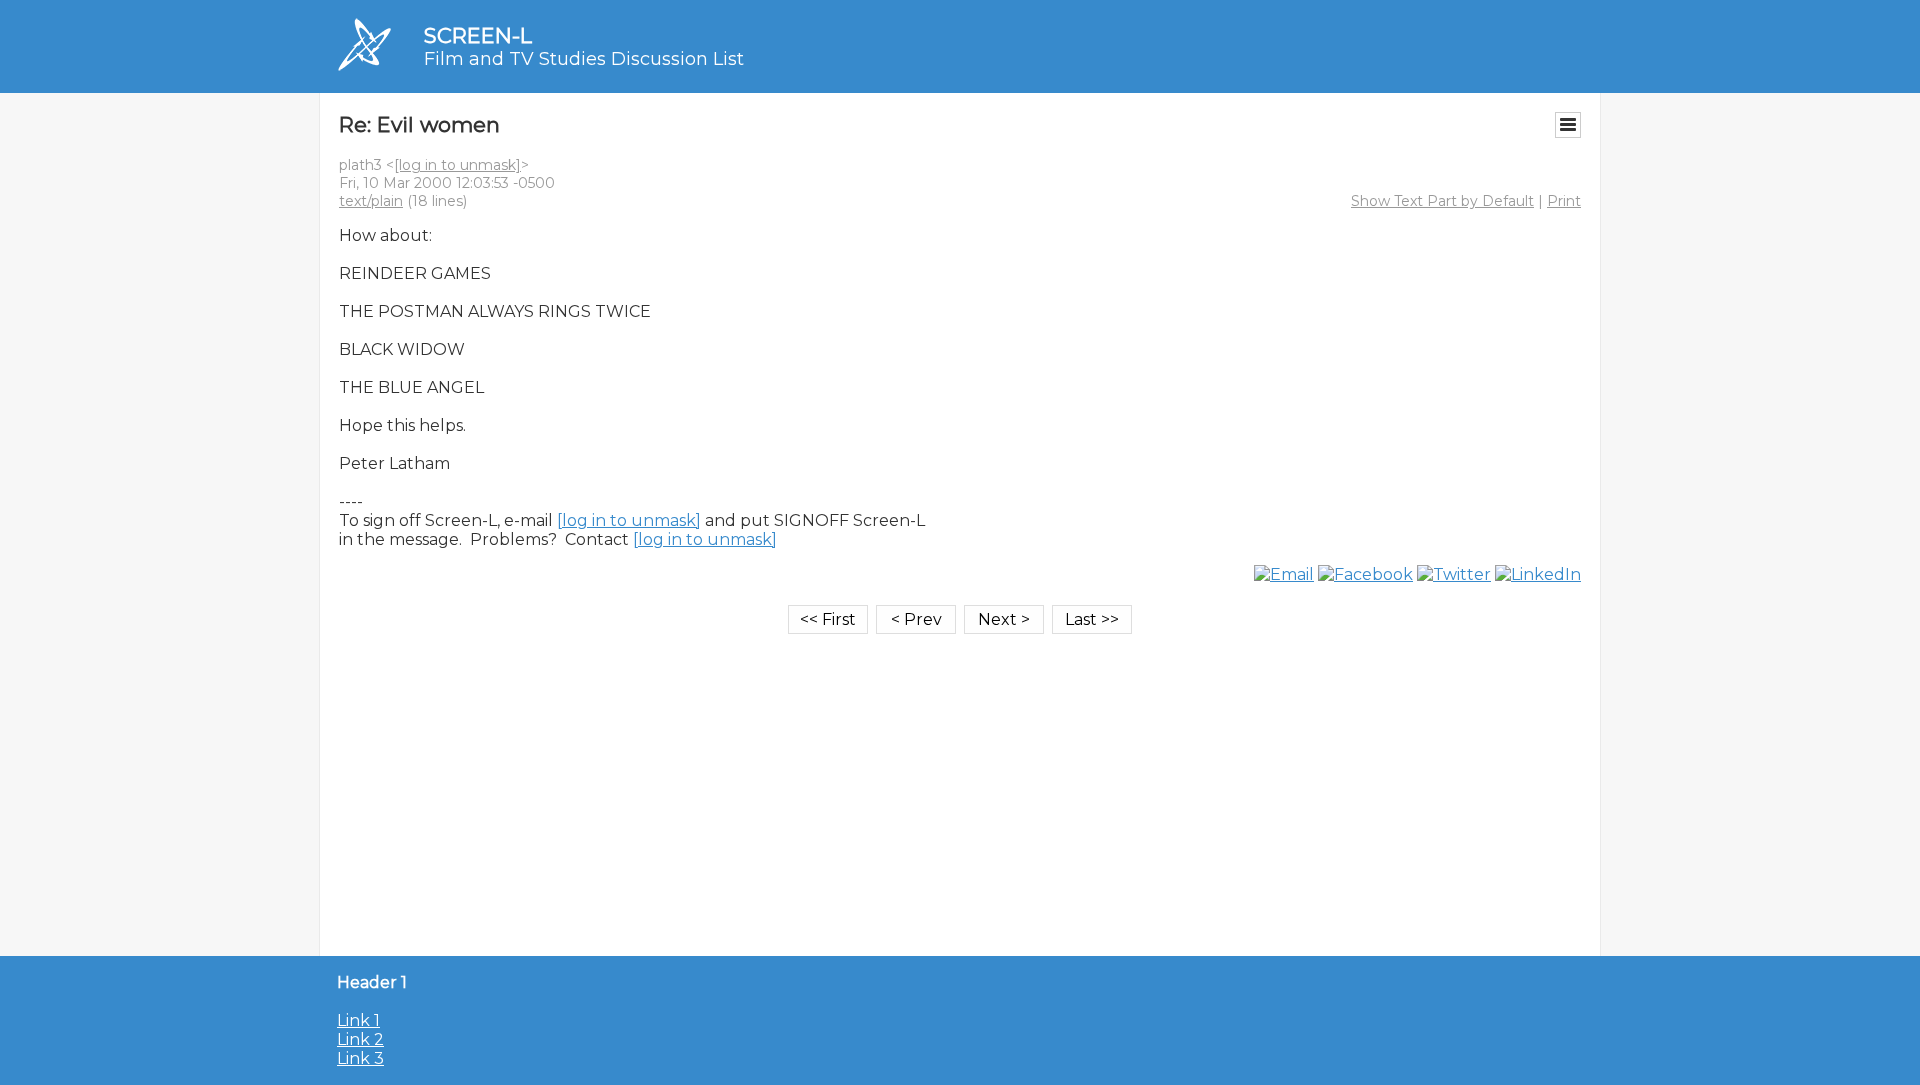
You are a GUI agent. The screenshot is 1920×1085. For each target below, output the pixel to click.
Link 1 (358, 1020)
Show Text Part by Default (1442, 201)
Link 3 (360, 1058)
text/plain (371, 201)
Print (1564, 201)
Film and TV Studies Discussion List (584, 59)
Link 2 (360, 1039)
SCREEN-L (478, 35)
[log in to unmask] (457, 165)
